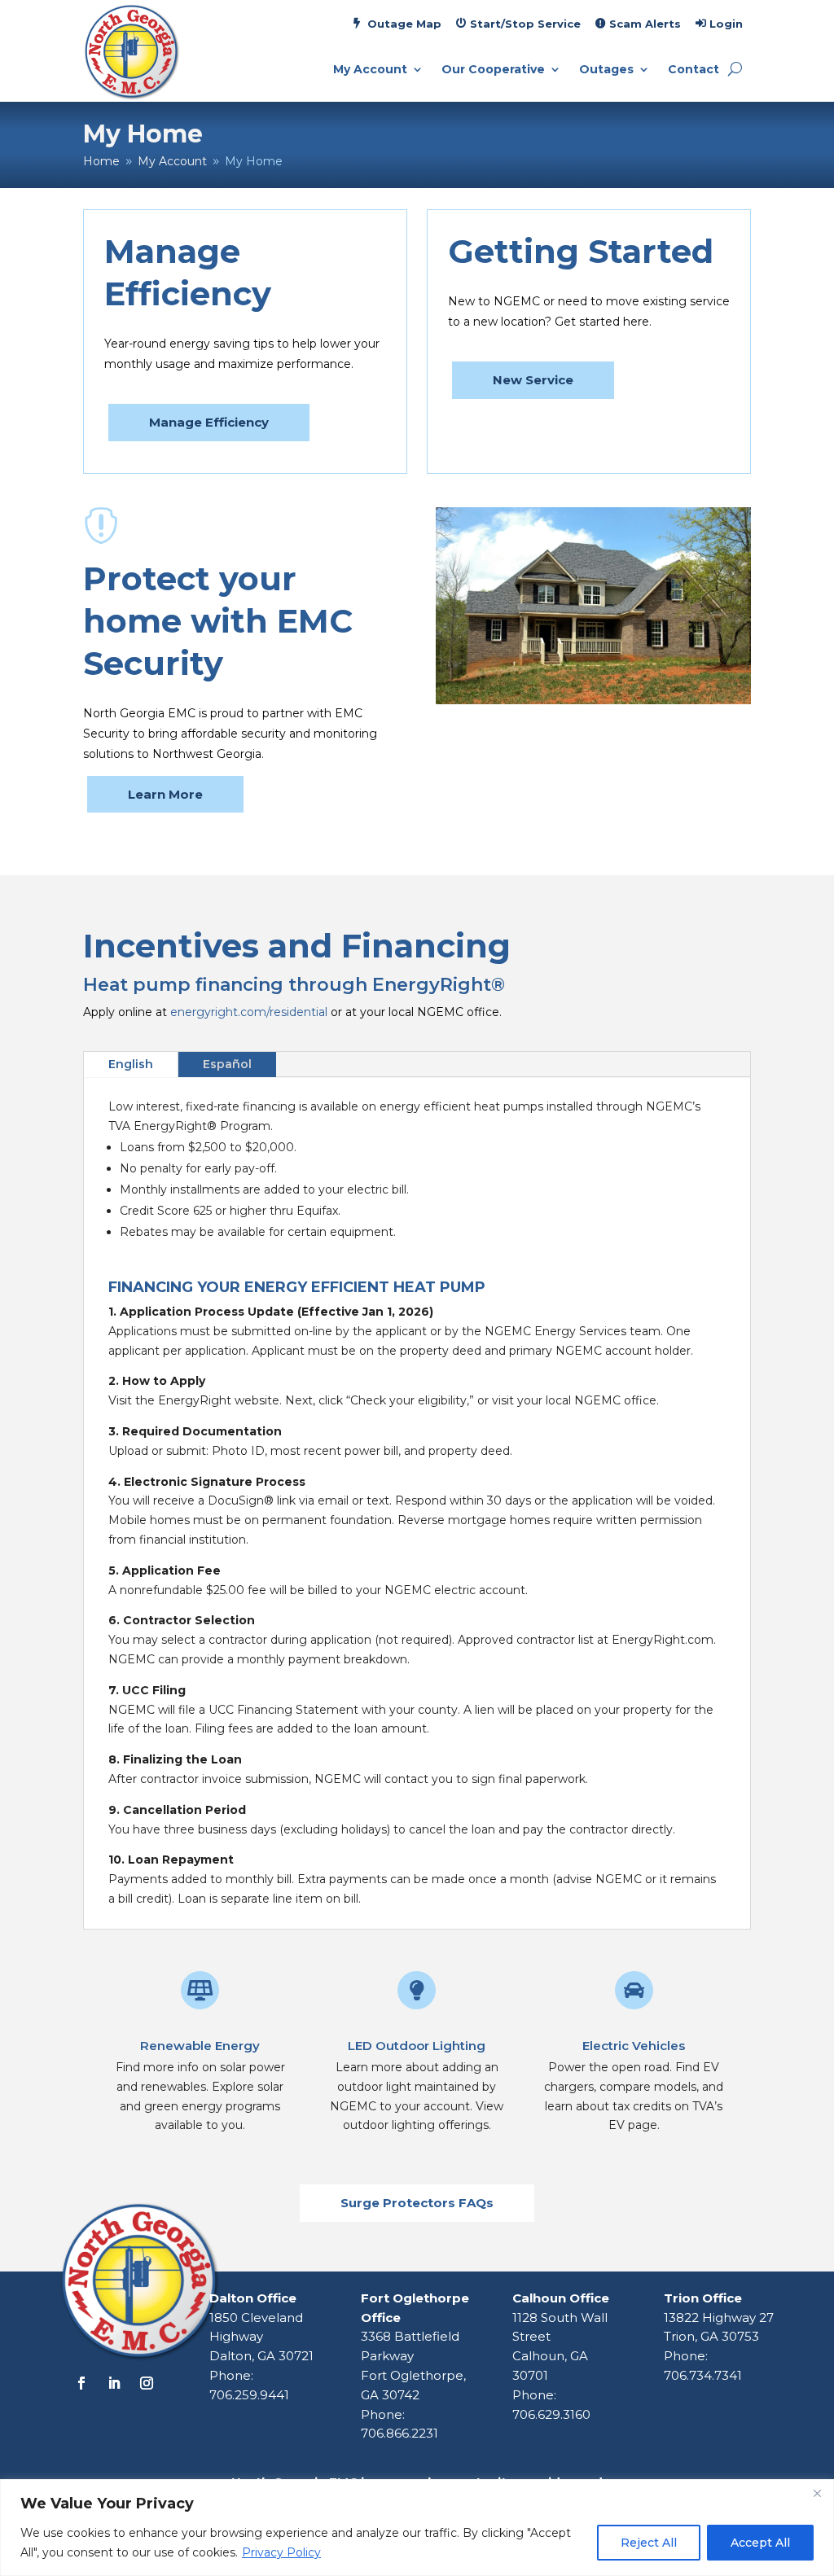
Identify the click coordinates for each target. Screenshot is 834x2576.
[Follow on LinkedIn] (114, 2383)
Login (726, 24)
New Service (533, 380)
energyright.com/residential (250, 1012)
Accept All (760, 2543)
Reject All (649, 2543)
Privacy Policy (281, 2552)
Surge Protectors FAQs (417, 2203)
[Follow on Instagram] (147, 2383)
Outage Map (404, 24)
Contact (694, 70)
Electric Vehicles (634, 2046)
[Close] (817, 2493)
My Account (370, 70)
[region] (417, 2528)
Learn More (165, 794)
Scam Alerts (645, 24)
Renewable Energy (200, 2046)
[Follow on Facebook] (81, 2383)
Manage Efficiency (209, 422)
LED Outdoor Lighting (417, 2046)
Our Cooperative (493, 70)
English (131, 1064)
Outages (606, 70)
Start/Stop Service (525, 24)
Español (227, 1064)
